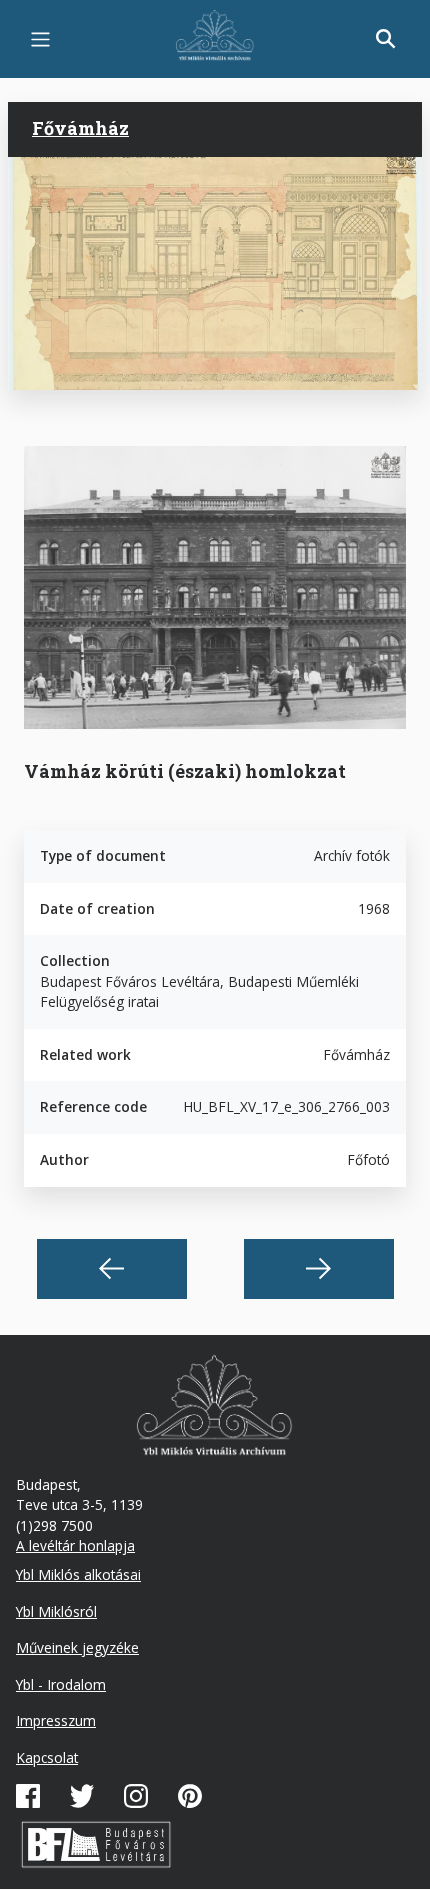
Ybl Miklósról (56, 1611)
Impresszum (56, 1720)
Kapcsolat (47, 1757)
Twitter (82, 1796)
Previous (112, 1269)
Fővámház (80, 128)
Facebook (28, 1796)
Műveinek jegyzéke (77, 1647)
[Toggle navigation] (40, 39)
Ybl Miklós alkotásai (78, 1574)
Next (319, 1269)
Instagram (136, 1796)
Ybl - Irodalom (61, 1684)
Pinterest (190, 1796)
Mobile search (386, 39)
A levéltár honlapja (75, 1545)
